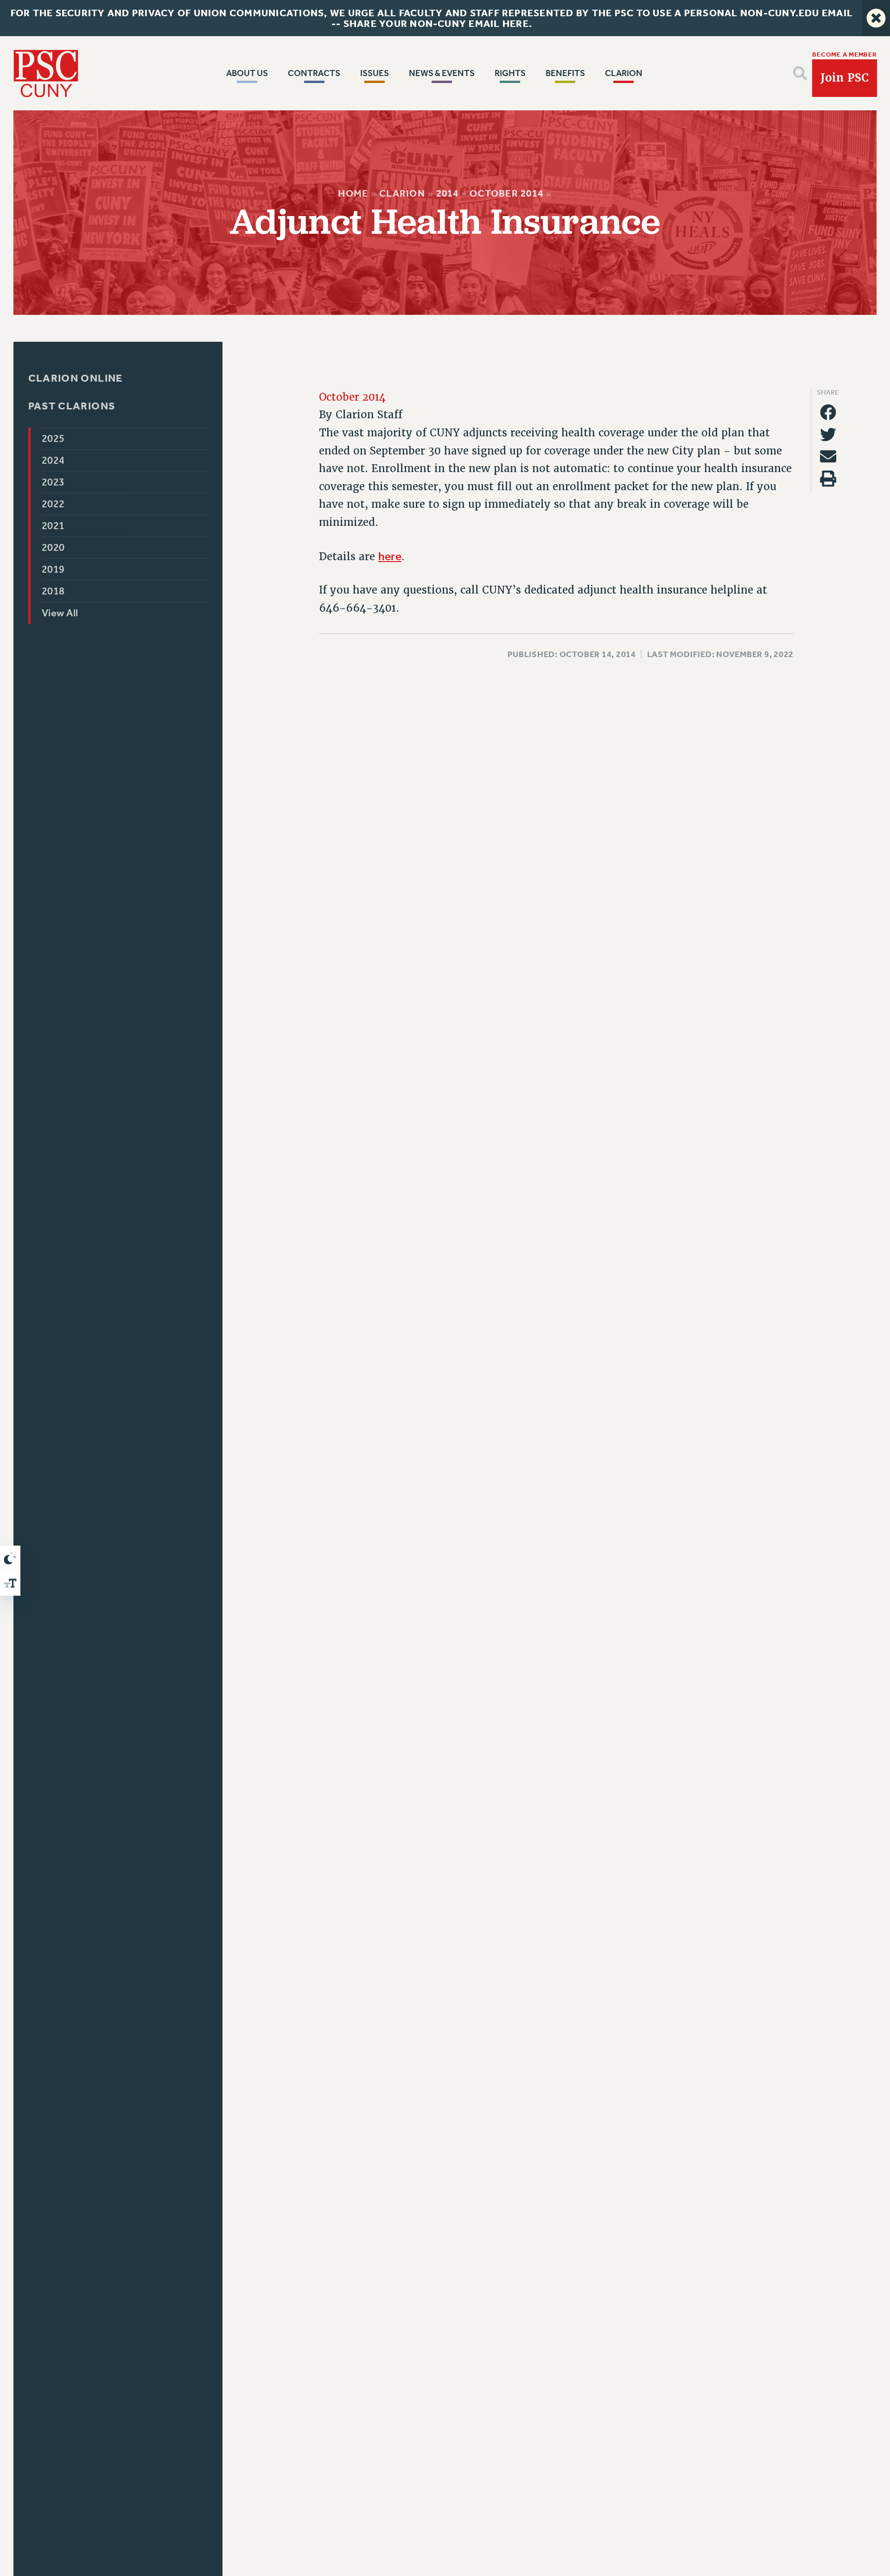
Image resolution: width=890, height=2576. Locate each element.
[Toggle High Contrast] (10, 1558)
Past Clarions (72, 406)
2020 (53, 548)
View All (60, 613)
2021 (53, 526)
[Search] (800, 73)
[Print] (828, 479)
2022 (53, 504)
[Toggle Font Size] (10, 1583)
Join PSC (845, 78)
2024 (53, 460)
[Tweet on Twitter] (828, 434)
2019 (53, 569)
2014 (448, 193)
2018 (53, 591)
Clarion (402, 193)
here (390, 556)
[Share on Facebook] (828, 412)
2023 (53, 482)
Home (353, 193)
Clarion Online (75, 378)
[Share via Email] (828, 457)
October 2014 (506, 193)
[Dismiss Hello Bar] (876, 18)
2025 (53, 439)
